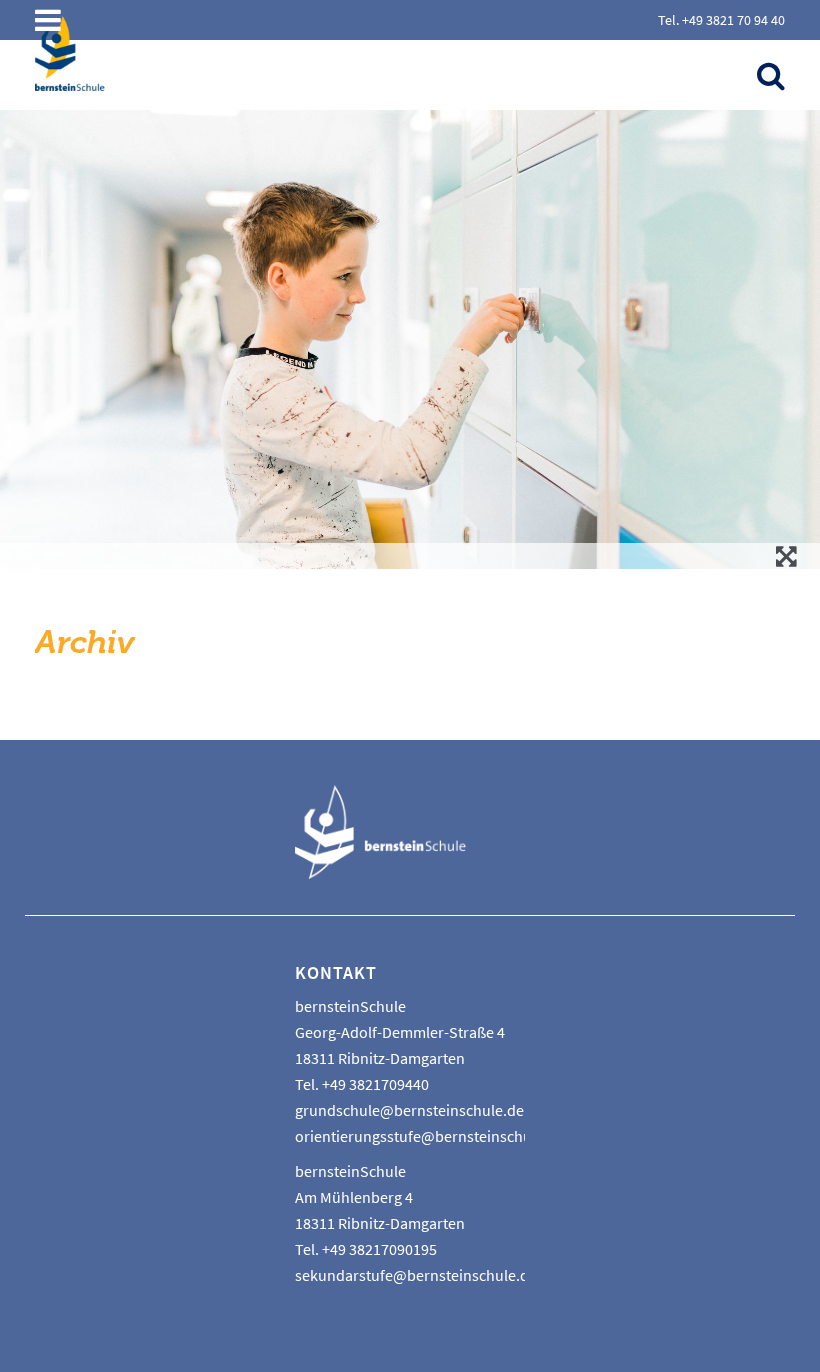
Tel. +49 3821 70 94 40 (721, 20)
